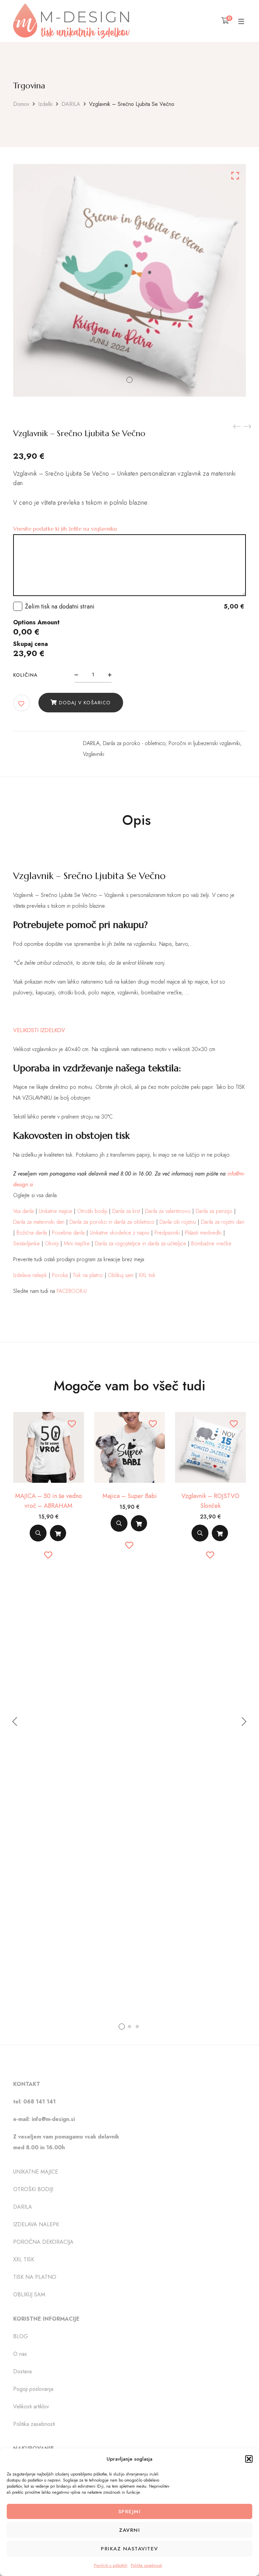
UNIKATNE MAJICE (36, 2172)
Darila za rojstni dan (223, 1222)
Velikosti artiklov (31, 2407)
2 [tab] (129, 2027)
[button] (249, 2459)
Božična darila (32, 1233)
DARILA (71, 104)
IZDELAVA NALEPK (36, 2225)
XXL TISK (24, 2260)
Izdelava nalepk (30, 1275)
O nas (20, 2354)
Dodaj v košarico (85, 703)
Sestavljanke (26, 1243)
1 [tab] (122, 2027)
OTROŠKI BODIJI (33, 2190)
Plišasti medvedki (203, 1233)
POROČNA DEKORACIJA (43, 2242)
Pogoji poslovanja (33, 2389)
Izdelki (45, 104)
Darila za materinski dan (39, 1222)
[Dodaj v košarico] (58, 1533)
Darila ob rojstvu (178, 1222)
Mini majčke (77, 1243)
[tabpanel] (49, 1488)
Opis (136, 820)
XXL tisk (147, 1275)
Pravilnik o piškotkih (111, 2566)
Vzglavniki (94, 754)
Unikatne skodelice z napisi (120, 1233)
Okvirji (52, 1243)
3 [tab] (137, 2027)
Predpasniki (167, 1233)
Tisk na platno (88, 1275)
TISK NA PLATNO (35, 2277)
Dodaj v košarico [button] (58, 1535)
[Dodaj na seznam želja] (22, 704)
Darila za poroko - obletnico (134, 743)
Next (244, 1722)
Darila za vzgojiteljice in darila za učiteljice (140, 1243)
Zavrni (129, 2530)
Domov (21, 104)
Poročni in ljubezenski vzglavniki (204, 743)
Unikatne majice (55, 1211)
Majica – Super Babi (130, 1496)
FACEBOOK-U (72, 1291)
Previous (15, 1722)
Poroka (60, 1275)
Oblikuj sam (121, 1275)
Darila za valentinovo (168, 1211)
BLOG (21, 2337)
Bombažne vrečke (211, 1243)
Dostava (22, 2372)
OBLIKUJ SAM (29, 2295)
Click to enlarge (235, 176)
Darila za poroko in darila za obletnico (112, 1222)
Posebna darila (68, 1233)
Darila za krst (126, 1211)
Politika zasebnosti (147, 2566)
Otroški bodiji (92, 1211)
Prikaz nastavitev (129, 2549)
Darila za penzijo (214, 1211)
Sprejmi (130, 2512)
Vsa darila (23, 1211)
